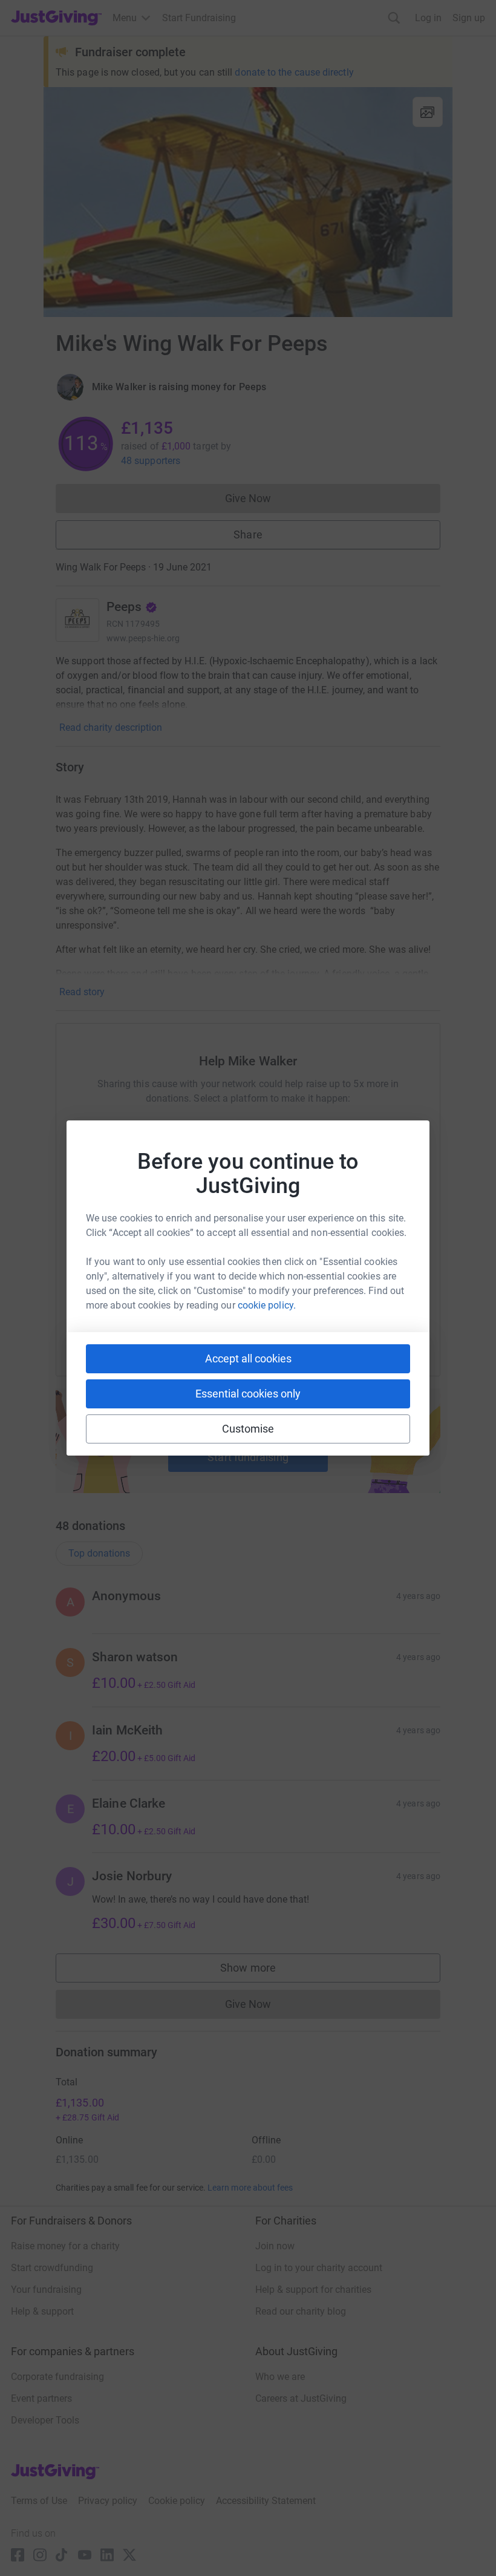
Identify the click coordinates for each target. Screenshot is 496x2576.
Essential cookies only (248, 1394)
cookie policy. (267, 1305)
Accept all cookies (248, 1358)
